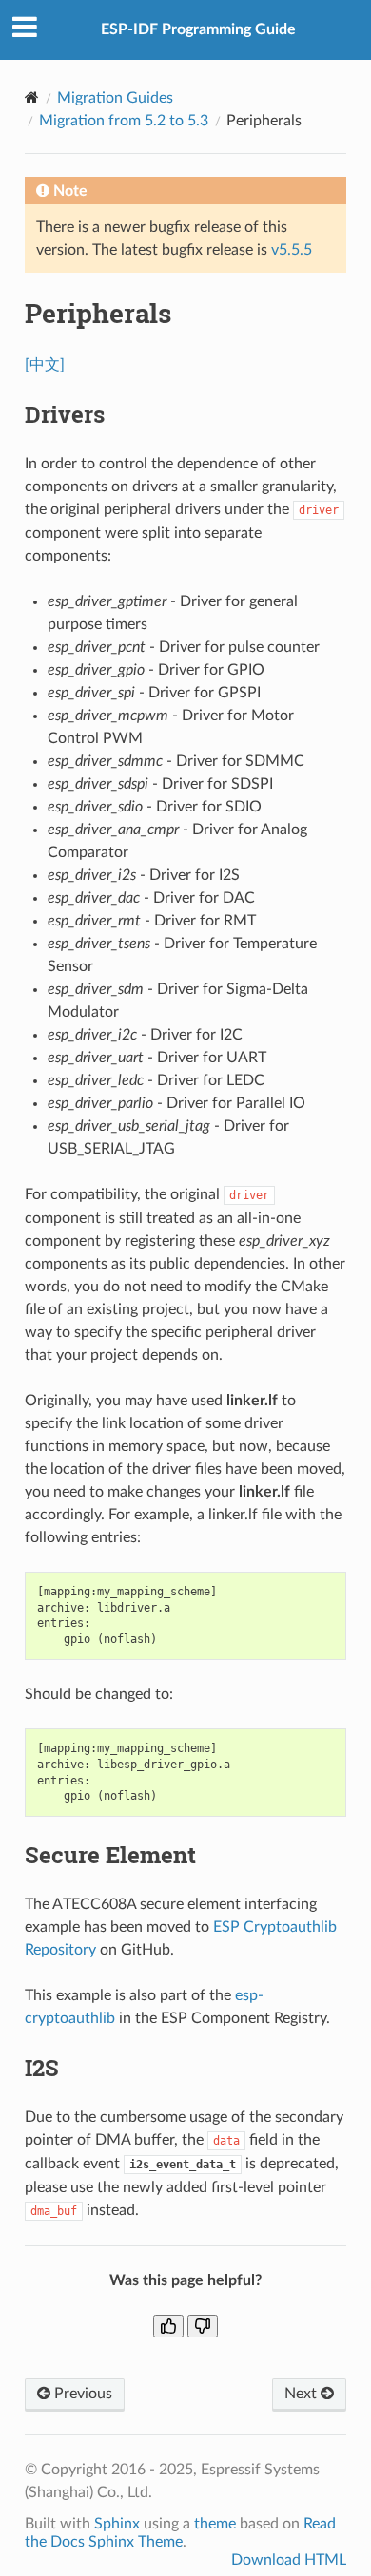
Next (303, 2394)
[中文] (45, 365)
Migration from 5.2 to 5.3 (124, 121)
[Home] (32, 97)
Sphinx (117, 2524)
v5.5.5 (292, 250)
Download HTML (289, 2560)
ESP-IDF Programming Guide (198, 29)
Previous (81, 2394)
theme (215, 2524)
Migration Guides (115, 98)
